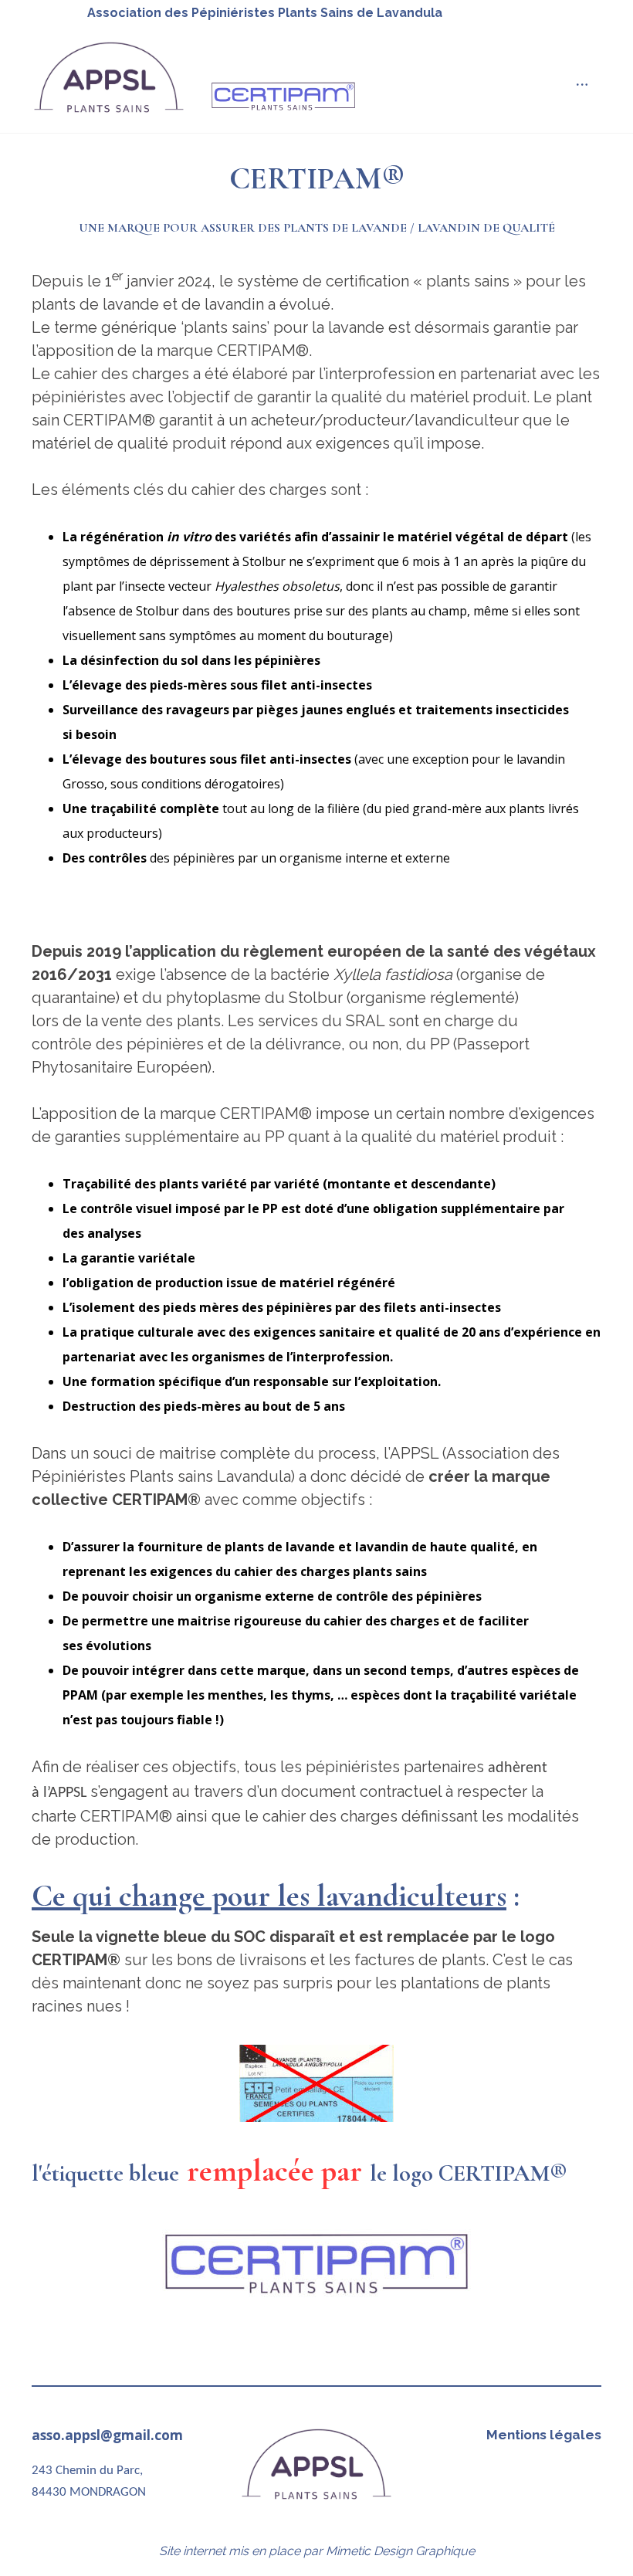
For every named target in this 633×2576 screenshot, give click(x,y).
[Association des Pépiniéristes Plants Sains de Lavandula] (109, 78)
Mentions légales (544, 2435)
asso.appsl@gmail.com (107, 2435)
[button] (582, 85)
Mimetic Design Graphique (400, 2551)
